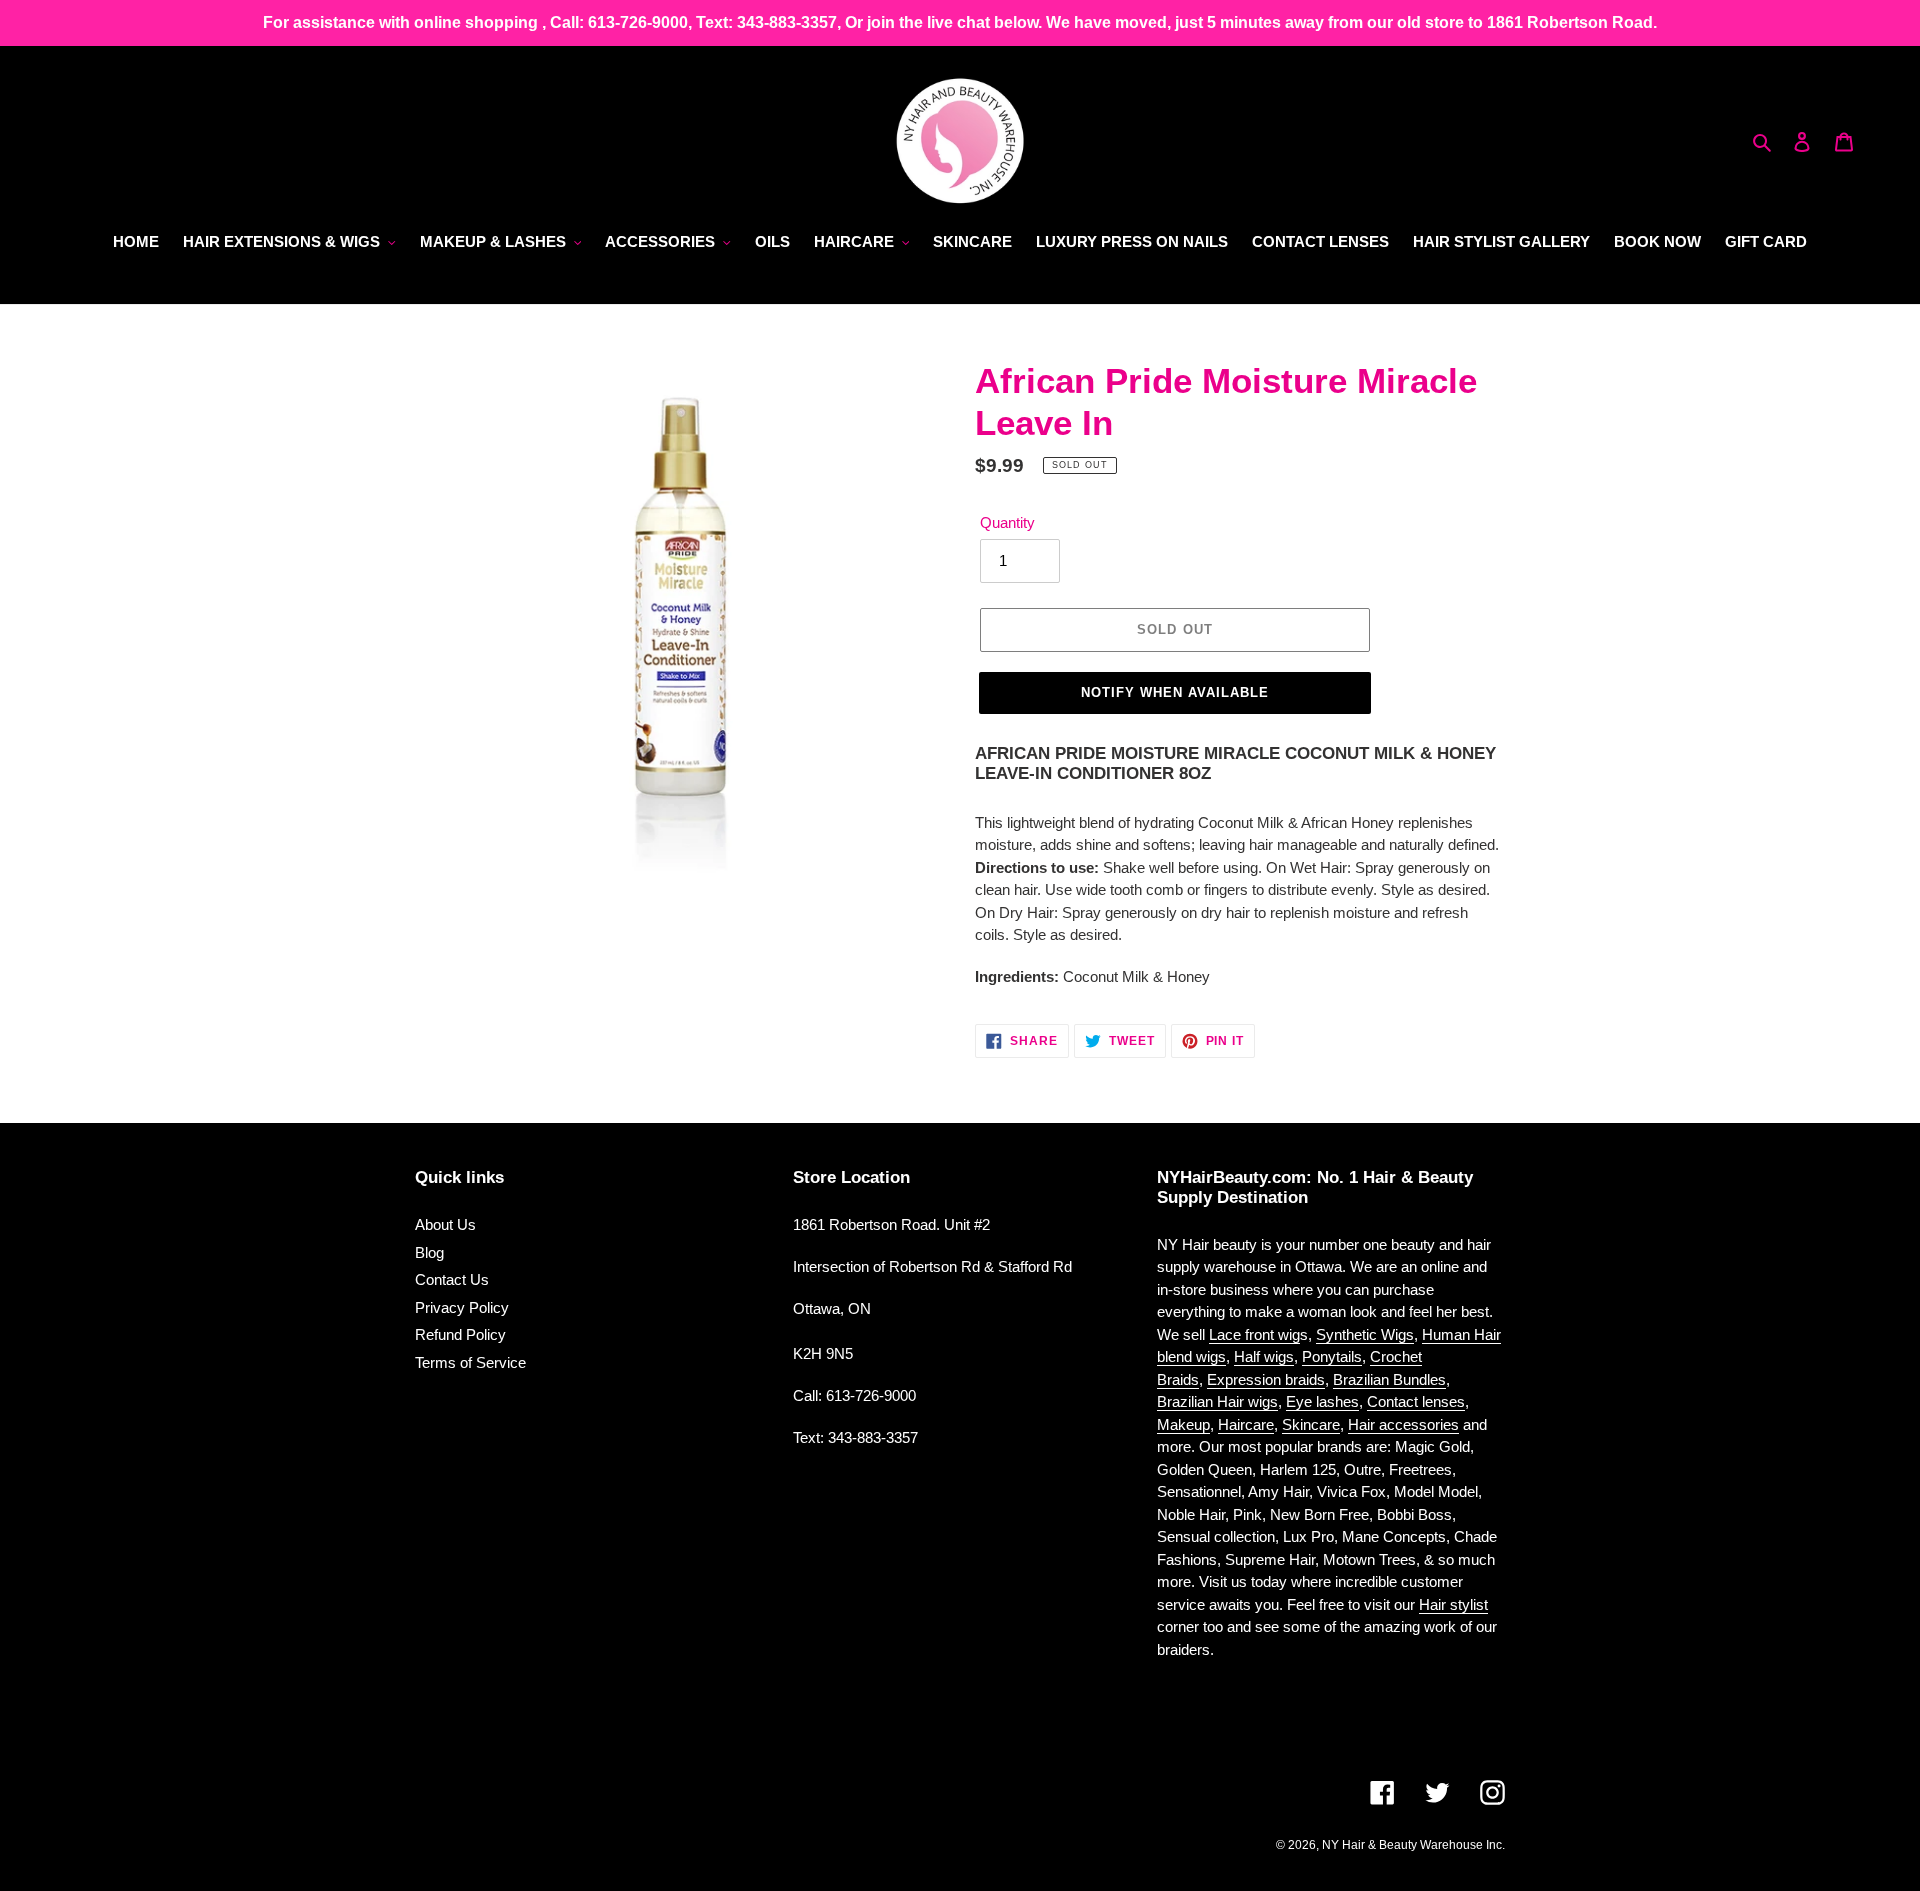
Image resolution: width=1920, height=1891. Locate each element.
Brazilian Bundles (1389, 1379)
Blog (429, 1252)
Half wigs (1264, 1356)
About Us (445, 1224)
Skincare (1311, 1424)
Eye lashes (1322, 1401)
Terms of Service (470, 1362)
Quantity (1007, 522)
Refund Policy (460, 1334)
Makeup (1183, 1424)
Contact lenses (1416, 1401)
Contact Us (452, 1279)
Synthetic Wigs (1365, 1334)
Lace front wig (1254, 1334)
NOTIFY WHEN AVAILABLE (1175, 692)
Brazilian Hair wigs (1217, 1401)
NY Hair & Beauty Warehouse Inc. (1413, 1845)
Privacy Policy (462, 1307)
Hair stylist (1453, 1604)
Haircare (1246, 1424)
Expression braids (1266, 1379)
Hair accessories (1403, 1424)
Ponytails (1332, 1356)
